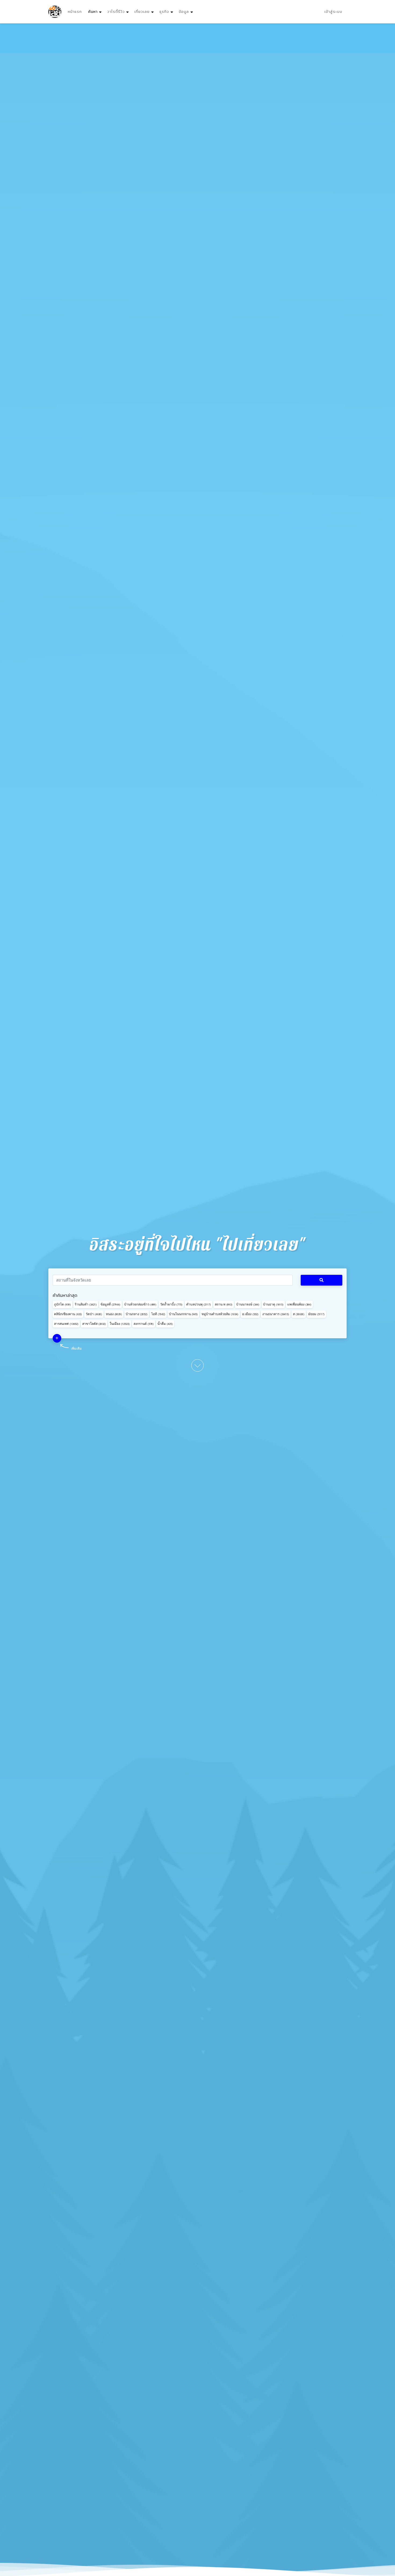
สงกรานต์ (144, 1324)
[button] (57, 1338)
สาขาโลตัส (94, 1324)
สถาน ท (224, 1304)
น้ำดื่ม (165, 1324)
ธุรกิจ (164, 12)
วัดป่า (94, 1314)
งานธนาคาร (276, 1314)
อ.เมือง (250, 1314)
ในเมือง (120, 1324)
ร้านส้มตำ (86, 1304)
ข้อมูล (184, 12)
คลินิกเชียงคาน (68, 1314)
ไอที (158, 1314)
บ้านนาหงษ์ (248, 1304)
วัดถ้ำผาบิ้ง (171, 1304)
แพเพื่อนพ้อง (299, 1304)
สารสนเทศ (66, 1324)
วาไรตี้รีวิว (116, 12)
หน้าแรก (75, 12)
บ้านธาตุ (273, 1304)
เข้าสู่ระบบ (333, 12)
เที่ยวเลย (142, 12)
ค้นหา (96, 12)
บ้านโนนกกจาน (183, 1314)
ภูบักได (62, 1304)
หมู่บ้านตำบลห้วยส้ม (220, 1314)
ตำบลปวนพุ (199, 1304)
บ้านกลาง (137, 1314)
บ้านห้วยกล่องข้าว (140, 1304)
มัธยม (316, 1314)
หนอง (114, 1314)
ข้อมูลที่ (110, 1304)
